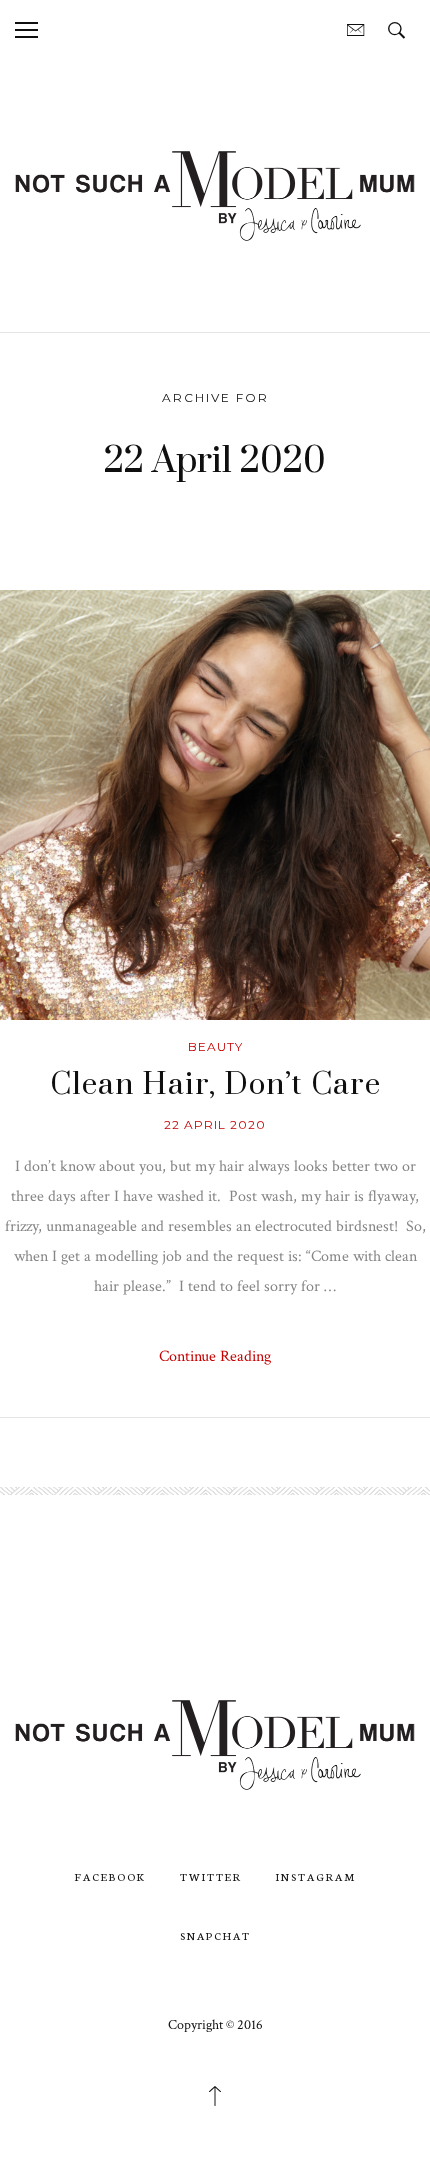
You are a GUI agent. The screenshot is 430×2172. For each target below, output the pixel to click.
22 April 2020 (215, 1124)
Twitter (211, 1876)
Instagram (316, 1876)
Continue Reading (215, 1356)
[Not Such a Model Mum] (215, 194)
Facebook (110, 1876)
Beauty (215, 1046)
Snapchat (215, 1935)
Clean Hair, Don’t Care (215, 1085)
